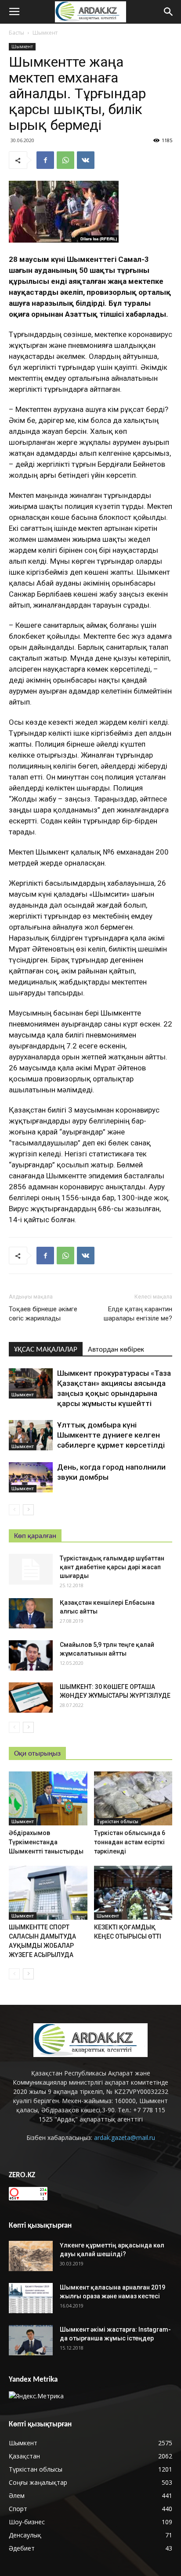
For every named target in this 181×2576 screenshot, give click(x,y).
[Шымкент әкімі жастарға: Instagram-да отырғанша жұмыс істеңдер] (31, 2340)
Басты (16, 33)
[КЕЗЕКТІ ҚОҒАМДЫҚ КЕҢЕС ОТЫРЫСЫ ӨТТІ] (133, 1893)
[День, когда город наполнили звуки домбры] (31, 1477)
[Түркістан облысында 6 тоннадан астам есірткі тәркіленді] (133, 1798)
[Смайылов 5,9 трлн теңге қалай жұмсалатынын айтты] (31, 1655)
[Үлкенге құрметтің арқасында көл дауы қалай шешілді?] (31, 2256)
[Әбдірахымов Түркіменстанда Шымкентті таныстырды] (48, 1798)
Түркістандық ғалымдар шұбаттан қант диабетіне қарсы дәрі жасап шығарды (112, 1567)
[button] (169, 12)
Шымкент (45, 33)
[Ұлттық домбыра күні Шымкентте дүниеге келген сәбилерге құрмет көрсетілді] (31, 1435)
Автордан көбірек (116, 1350)
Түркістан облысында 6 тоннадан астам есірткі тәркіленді (130, 1842)
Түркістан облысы (118, 1821)
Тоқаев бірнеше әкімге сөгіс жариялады (43, 1314)
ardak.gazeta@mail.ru (125, 2138)
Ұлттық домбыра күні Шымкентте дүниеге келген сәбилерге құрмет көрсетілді (111, 1435)
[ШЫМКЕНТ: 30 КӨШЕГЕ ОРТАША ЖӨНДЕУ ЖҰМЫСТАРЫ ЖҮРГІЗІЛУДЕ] (31, 1698)
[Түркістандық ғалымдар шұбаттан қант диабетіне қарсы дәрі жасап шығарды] (31, 1569)
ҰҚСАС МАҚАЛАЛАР (46, 1350)
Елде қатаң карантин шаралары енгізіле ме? (138, 1314)
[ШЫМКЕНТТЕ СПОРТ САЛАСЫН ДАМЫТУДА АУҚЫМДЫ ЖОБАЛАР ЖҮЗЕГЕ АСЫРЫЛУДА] (48, 1893)
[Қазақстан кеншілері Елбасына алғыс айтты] (31, 1613)
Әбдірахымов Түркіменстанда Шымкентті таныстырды (46, 1842)
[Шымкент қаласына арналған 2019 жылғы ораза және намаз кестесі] (31, 2298)
